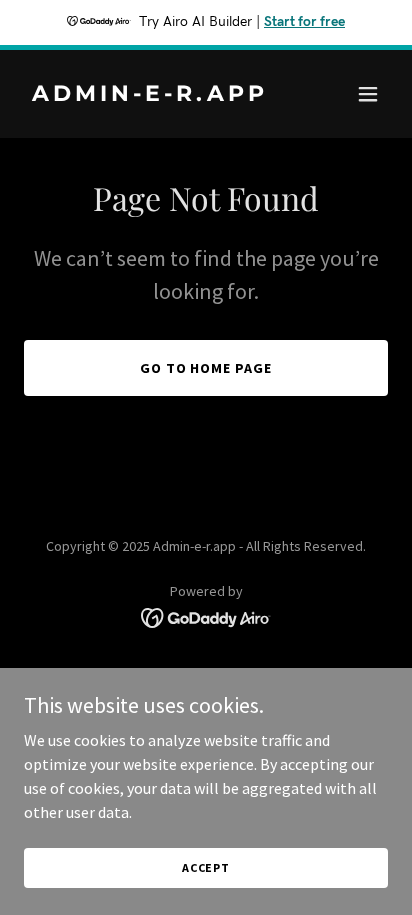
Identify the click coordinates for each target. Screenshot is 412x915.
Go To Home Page (206, 368)
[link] (151, 95)
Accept (206, 867)
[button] (368, 94)
